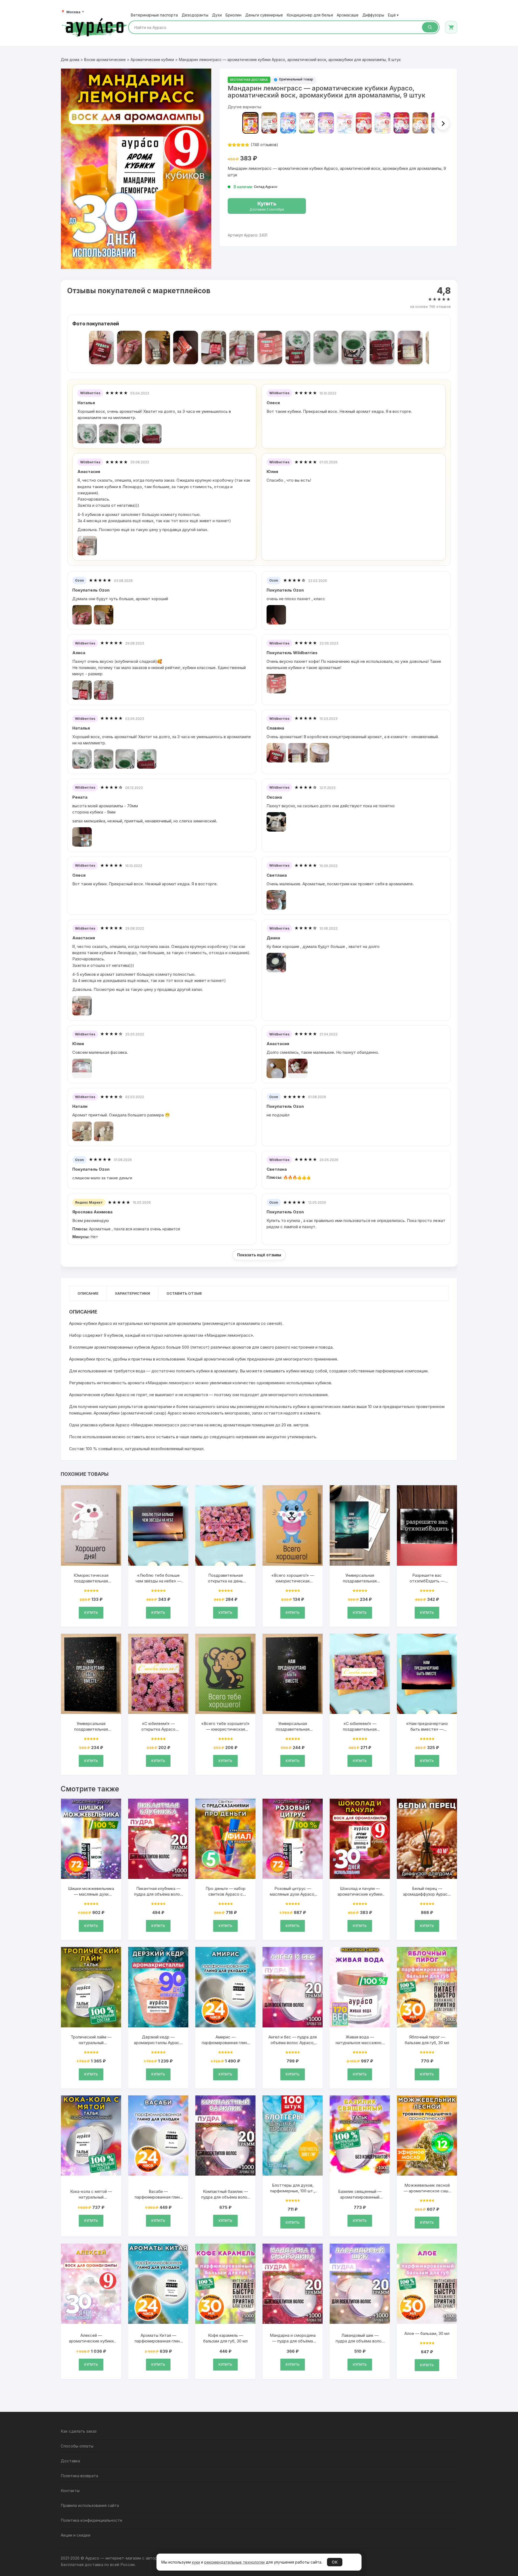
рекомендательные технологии (234, 2562)
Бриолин (234, 15)
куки (196, 2562)
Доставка (70, 2461)
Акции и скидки (76, 2535)
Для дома (70, 60)
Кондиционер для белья (310, 15)
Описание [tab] (88, 1293)
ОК (335, 2562)
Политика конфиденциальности (91, 2520)
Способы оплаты (77, 2446)
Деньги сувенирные (264, 15)
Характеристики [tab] (132, 1293)
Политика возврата (79, 2476)
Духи (217, 15)
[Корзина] (451, 27)
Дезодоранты (195, 15)
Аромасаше (348, 15)
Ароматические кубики (152, 60)
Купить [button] (91, 1613)
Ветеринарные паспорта (154, 15)
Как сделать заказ (79, 2431)
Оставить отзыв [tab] (184, 1293)
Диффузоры (373, 15)
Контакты (70, 2491)
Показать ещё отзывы (259, 1255)
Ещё (393, 15)
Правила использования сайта (90, 2505)
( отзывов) (264, 145)
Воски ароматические (105, 60)
